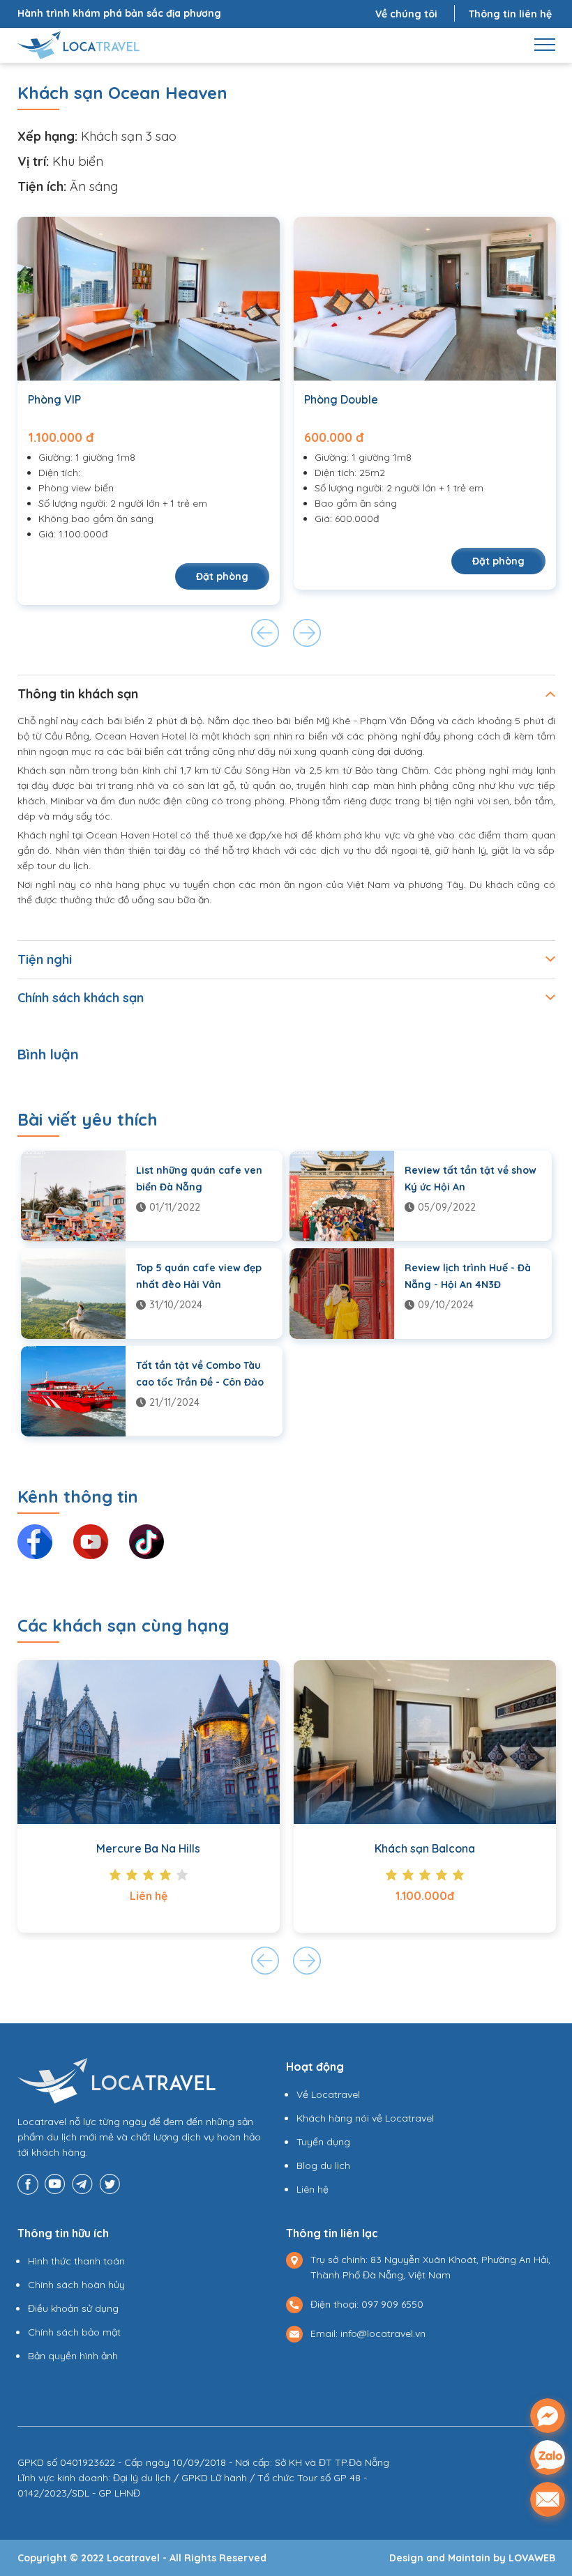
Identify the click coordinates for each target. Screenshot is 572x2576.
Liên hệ (313, 2189)
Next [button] (307, 633)
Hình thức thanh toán (76, 2261)
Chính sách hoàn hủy (76, 2285)
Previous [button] (265, 633)
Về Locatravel (328, 2094)
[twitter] (110, 2183)
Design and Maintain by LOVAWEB (472, 2558)
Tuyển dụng (323, 2142)
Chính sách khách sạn (81, 998)
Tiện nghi (45, 959)
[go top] (548, 2538)
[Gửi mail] (548, 2499)
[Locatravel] (79, 44)
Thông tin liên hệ (510, 14)
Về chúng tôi (406, 14)
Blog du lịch (323, 2165)
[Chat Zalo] (548, 2458)
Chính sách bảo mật (74, 2332)
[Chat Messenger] (548, 2416)
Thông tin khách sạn (78, 694)
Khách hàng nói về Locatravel (365, 2118)
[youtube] (55, 2183)
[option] (149, 411)
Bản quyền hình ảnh (73, 2356)
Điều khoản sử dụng (73, 2308)
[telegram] (82, 2183)
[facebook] (28, 2183)
